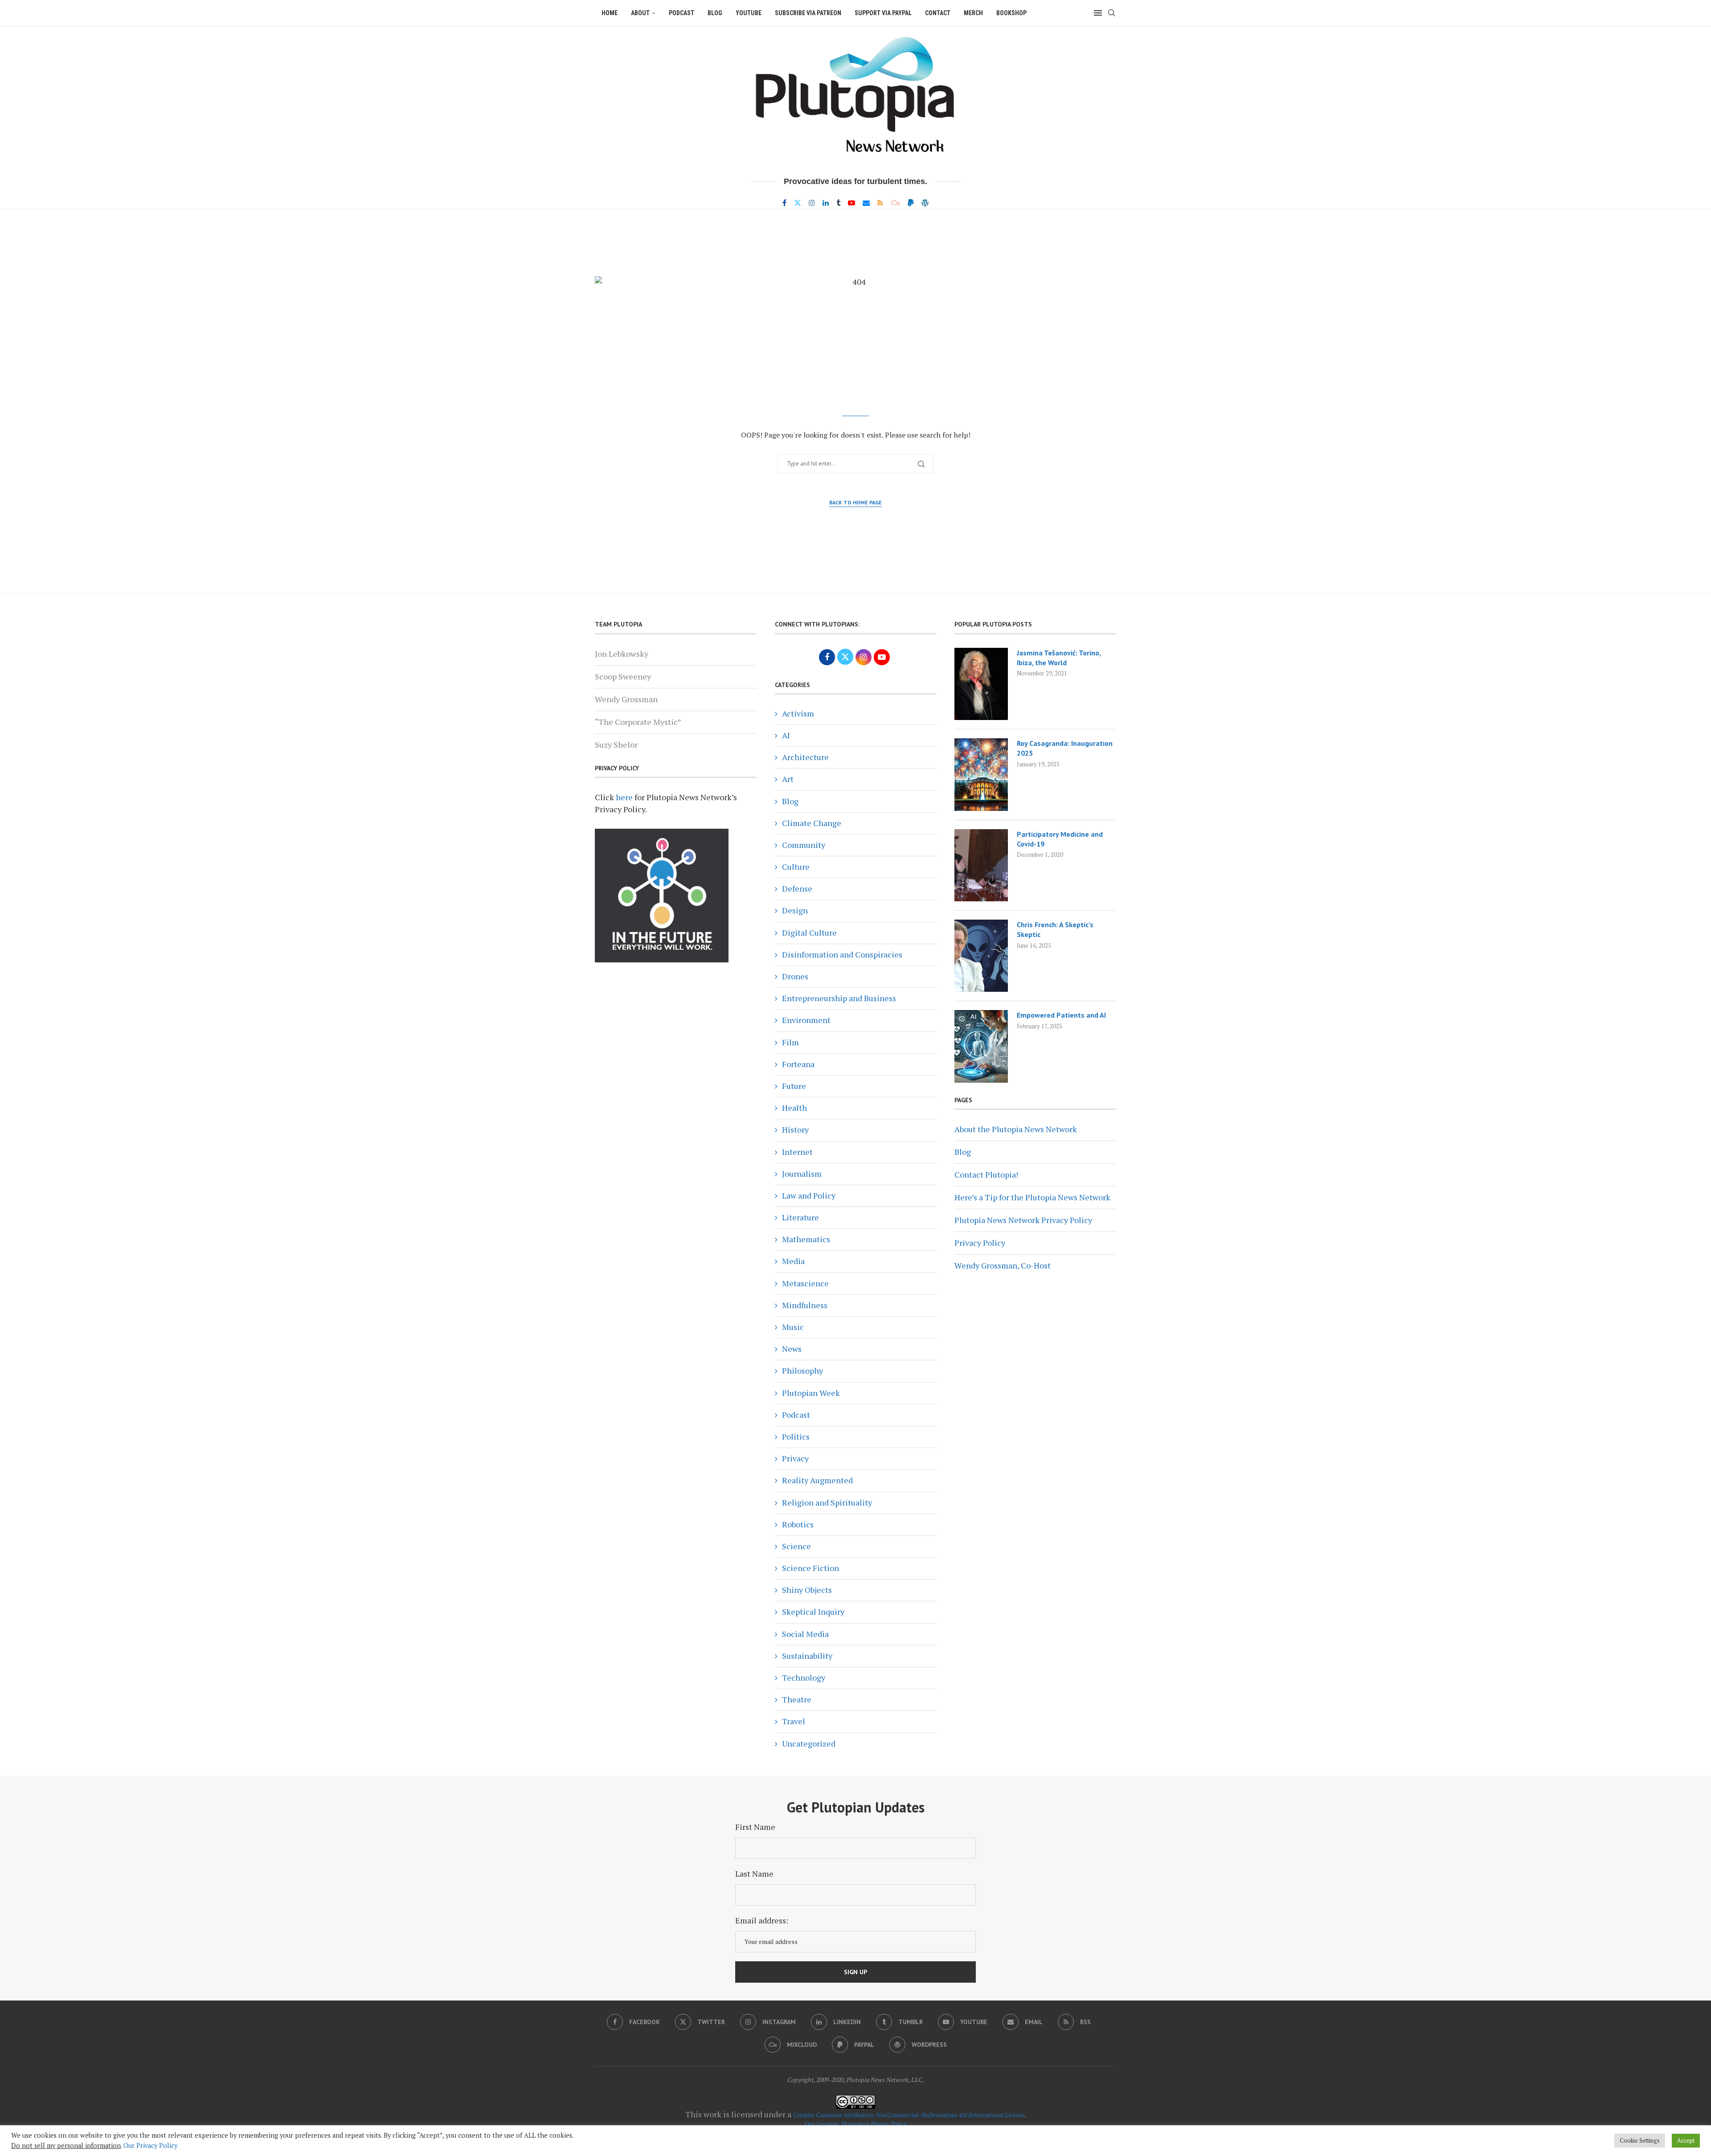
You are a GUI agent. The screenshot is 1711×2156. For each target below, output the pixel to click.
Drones (795, 976)
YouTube (749, 13)
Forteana (798, 1064)
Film (790, 1042)
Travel (794, 1721)
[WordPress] (925, 203)
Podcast (682, 13)
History (795, 1129)
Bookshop (1011, 13)
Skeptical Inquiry (813, 1612)
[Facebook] (784, 203)
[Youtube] (851, 203)
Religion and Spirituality (827, 1502)
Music (793, 1327)
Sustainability (807, 1656)
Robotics (798, 1524)
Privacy (795, 1458)
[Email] (866, 203)
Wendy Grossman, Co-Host (1003, 1265)
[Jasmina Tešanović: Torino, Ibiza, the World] (981, 684)
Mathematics (806, 1239)
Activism (798, 713)
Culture (796, 867)
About (640, 13)
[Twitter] (798, 203)
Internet (797, 1152)
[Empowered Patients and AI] (981, 1046)
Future (794, 1086)
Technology (804, 1677)
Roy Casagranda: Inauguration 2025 (1065, 748)
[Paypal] (911, 203)
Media (793, 1261)
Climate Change (812, 823)
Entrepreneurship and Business (839, 998)
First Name (755, 1827)
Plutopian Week (811, 1393)
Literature (800, 1217)
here (624, 797)
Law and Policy (809, 1195)
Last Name (754, 1874)
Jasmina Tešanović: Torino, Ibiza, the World (1059, 658)
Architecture (805, 757)
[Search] (1112, 13)
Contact (938, 13)
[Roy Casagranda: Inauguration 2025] (981, 774)
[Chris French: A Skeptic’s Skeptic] (981, 956)
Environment (806, 1020)
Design (795, 910)
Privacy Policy (980, 1243)
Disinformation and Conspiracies (842, 954)
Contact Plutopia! (986, 1174)
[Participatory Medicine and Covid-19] (981, 865)
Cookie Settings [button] (1640, 2140)
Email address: (762, 1920)
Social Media (805, 1634)
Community (804, 845)
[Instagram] (812, 203)
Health (794, 1108)
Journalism (802, 1174)
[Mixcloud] (895, 203)
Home (610, 13)
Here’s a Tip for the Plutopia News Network (1032, 1197)
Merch (973, 13)
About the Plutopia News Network (1016, 1129)
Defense (797, 888)
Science (796, 1546)
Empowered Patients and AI (1061, 1015)
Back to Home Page (855, 502)
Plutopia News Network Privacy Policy (1023, 1220)
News (792, 1349)
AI (786, 735)
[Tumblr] (838, 203)
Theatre (797, 1699)
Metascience (805, 1283)
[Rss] (880, 203)
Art (788, 779)
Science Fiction (810, 1568)
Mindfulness (805, 1305)
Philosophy (802, 1371)
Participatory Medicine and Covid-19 (1060, 839)
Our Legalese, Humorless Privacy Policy (855, 2124)
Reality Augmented (817, 1480)
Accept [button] (1686, 2140)
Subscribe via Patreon (808, 13)
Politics (796, 1436)
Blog (715, 13)
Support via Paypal (883, 13)
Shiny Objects (807, 1590)
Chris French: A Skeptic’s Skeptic (1055, 929)
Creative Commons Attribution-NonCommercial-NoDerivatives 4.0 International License (909, 2115)
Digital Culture (809, 933)
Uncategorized (809, 1743)
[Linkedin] (826, 203)
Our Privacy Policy (150, 2146)
